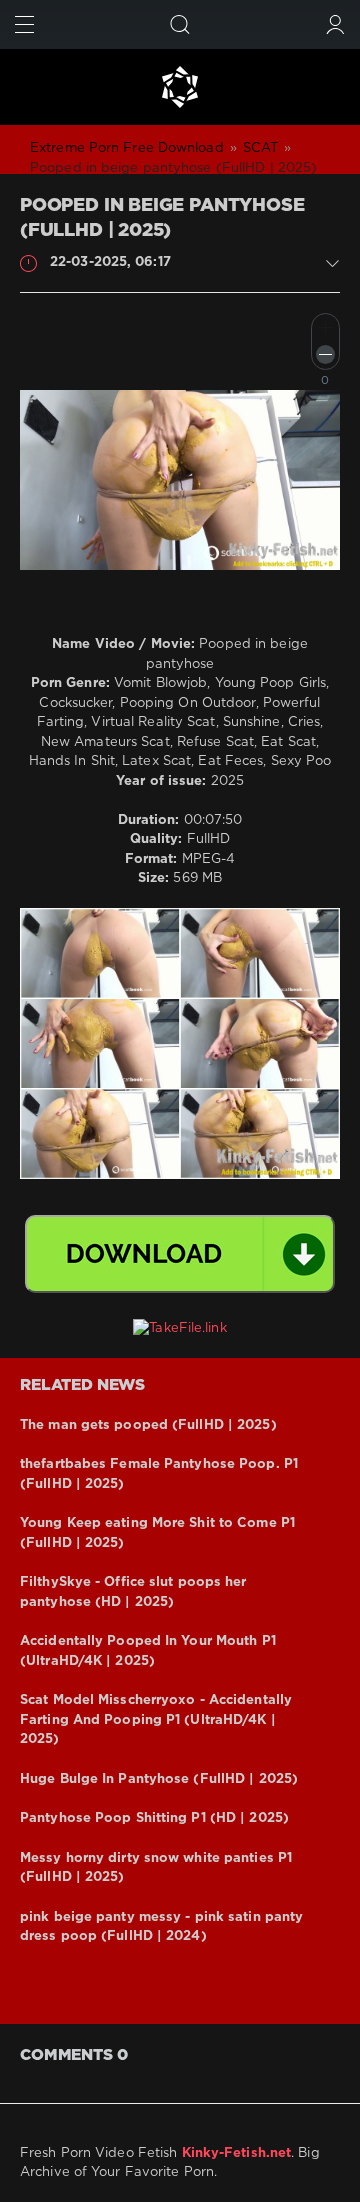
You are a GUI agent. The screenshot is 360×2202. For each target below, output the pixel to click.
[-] (325, 354)
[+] (325, 327)
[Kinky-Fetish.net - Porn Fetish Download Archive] (180, 87)
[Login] (335, 24)
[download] (180, 1254)
